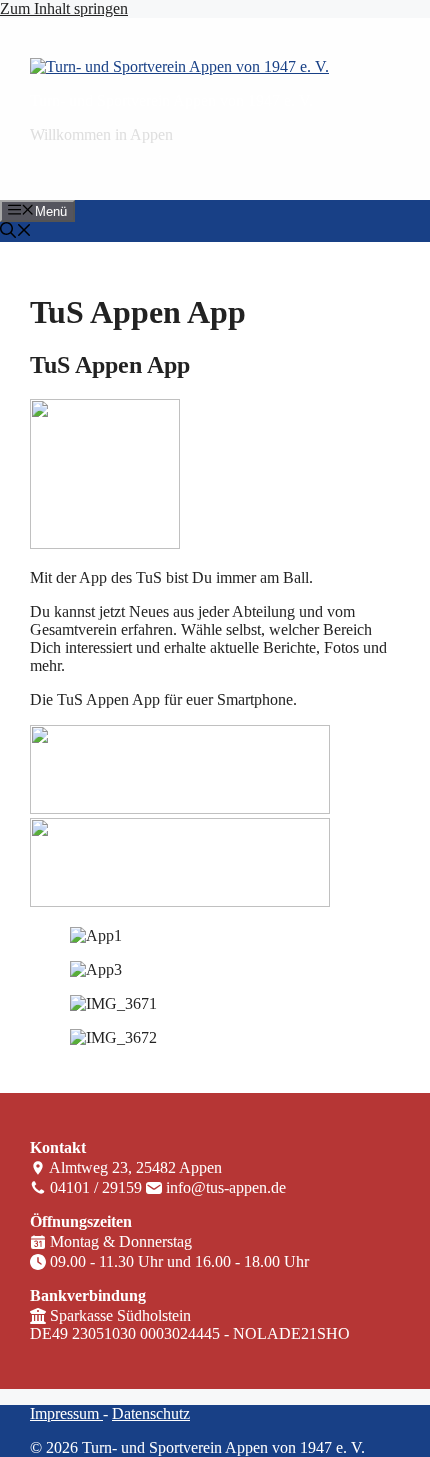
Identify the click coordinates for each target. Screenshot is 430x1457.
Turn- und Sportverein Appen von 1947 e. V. (171, 100)
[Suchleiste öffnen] (16, 232)
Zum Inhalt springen (64, 8)
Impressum (66, 1413)
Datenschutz (151, 1413)
